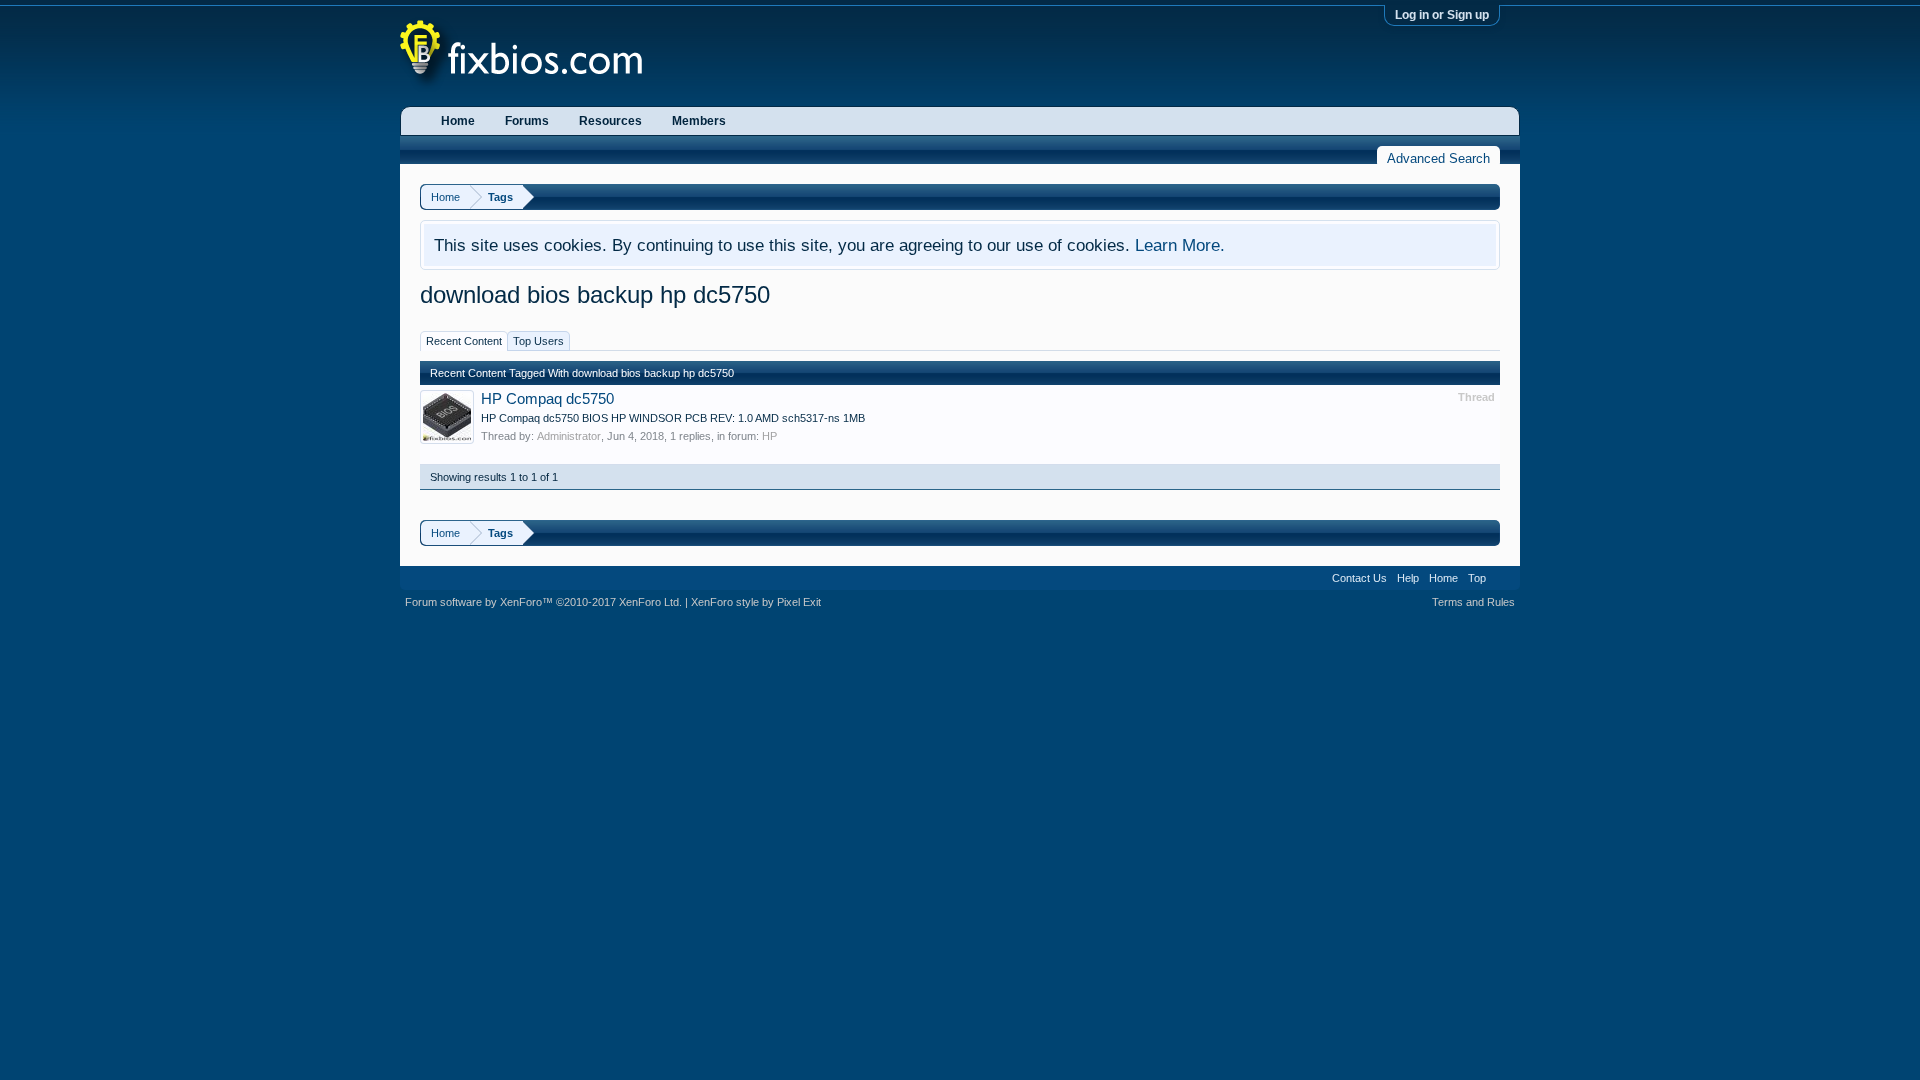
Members (699, 121)
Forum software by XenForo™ (543, 602)
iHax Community (960, 571)
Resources (610, 121)
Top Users (538, 341)
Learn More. (1180, 245)
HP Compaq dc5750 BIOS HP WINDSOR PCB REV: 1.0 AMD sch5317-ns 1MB (673, 418)
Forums (527, 121)
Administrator (569, 436)
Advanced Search (1438, 158)
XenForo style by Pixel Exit (756, 602)
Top (1477, 578)
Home (458, 121)
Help (1408, 578)
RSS (1503, 578)
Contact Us (1359, 578)
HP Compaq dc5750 (547, 399)
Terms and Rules (1473, 602)
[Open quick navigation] (1487, 196)
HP (769, 436)
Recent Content (464, 341)
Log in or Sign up (1442, 15)
